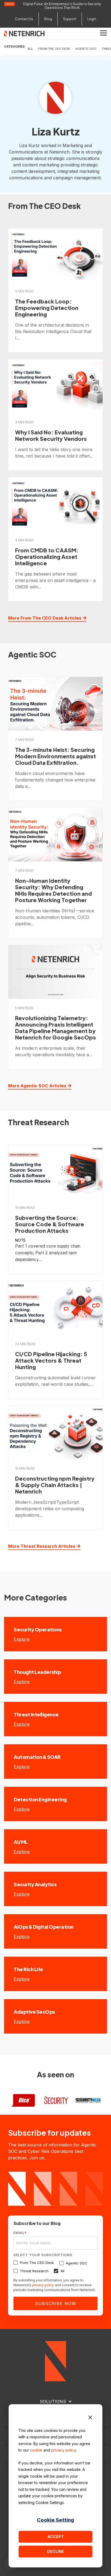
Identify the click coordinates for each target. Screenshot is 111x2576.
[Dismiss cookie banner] (90, 2418)
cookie (36, 2450)
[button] (103, 33)
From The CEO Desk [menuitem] (54, 49)
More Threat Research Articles (42, 1546)
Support (70, 19)
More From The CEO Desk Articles (45, 618)
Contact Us (24, 19)
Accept (56, 2537)
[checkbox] (55, 2267)
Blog (48, 19)
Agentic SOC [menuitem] (86, 49)
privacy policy (64, 2450)
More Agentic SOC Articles (37, 1086)
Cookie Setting (55, 2520)
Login (92, 19)
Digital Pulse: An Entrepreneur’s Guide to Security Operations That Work (62, 6)
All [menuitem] (30, 49)
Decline (56, 2551)
